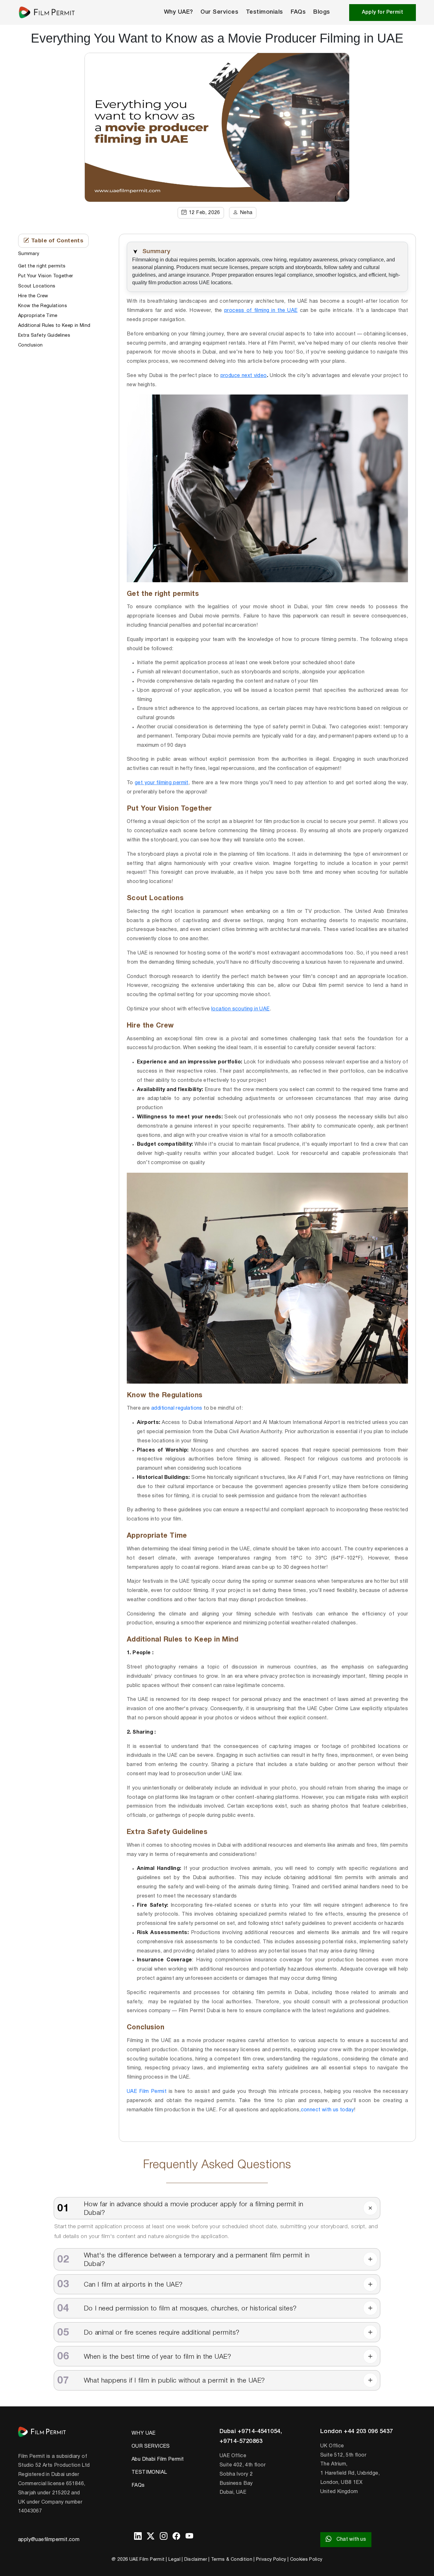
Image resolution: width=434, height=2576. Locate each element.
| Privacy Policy (270, 2560)
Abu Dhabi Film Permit (158, 2459)
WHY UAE (144, 2433)
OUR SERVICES (151, 2446)
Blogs (322, 12)
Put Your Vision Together (46, 276)
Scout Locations (37, 286)
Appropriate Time (38, 316)
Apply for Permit (383, 12)
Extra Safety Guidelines (44, 335)
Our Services (219, 12)
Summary (29, 254)
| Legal (173, 2560)
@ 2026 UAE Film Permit (138, 2560)
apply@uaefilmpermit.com (49, 2540)
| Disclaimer (194, 2560)
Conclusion (31, 345)
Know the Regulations (43, 306)
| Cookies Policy (305, 2560)
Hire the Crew (33, 296)
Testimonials (264, 12)
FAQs (298, 12)
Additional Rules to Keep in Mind (54, 325)
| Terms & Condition (230, 2560)
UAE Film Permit (147, 2092)
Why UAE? (179, 12)
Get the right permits (42, 266)
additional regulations (177, 1408)
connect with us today (327, 2110)
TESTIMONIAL (149, 2472)
